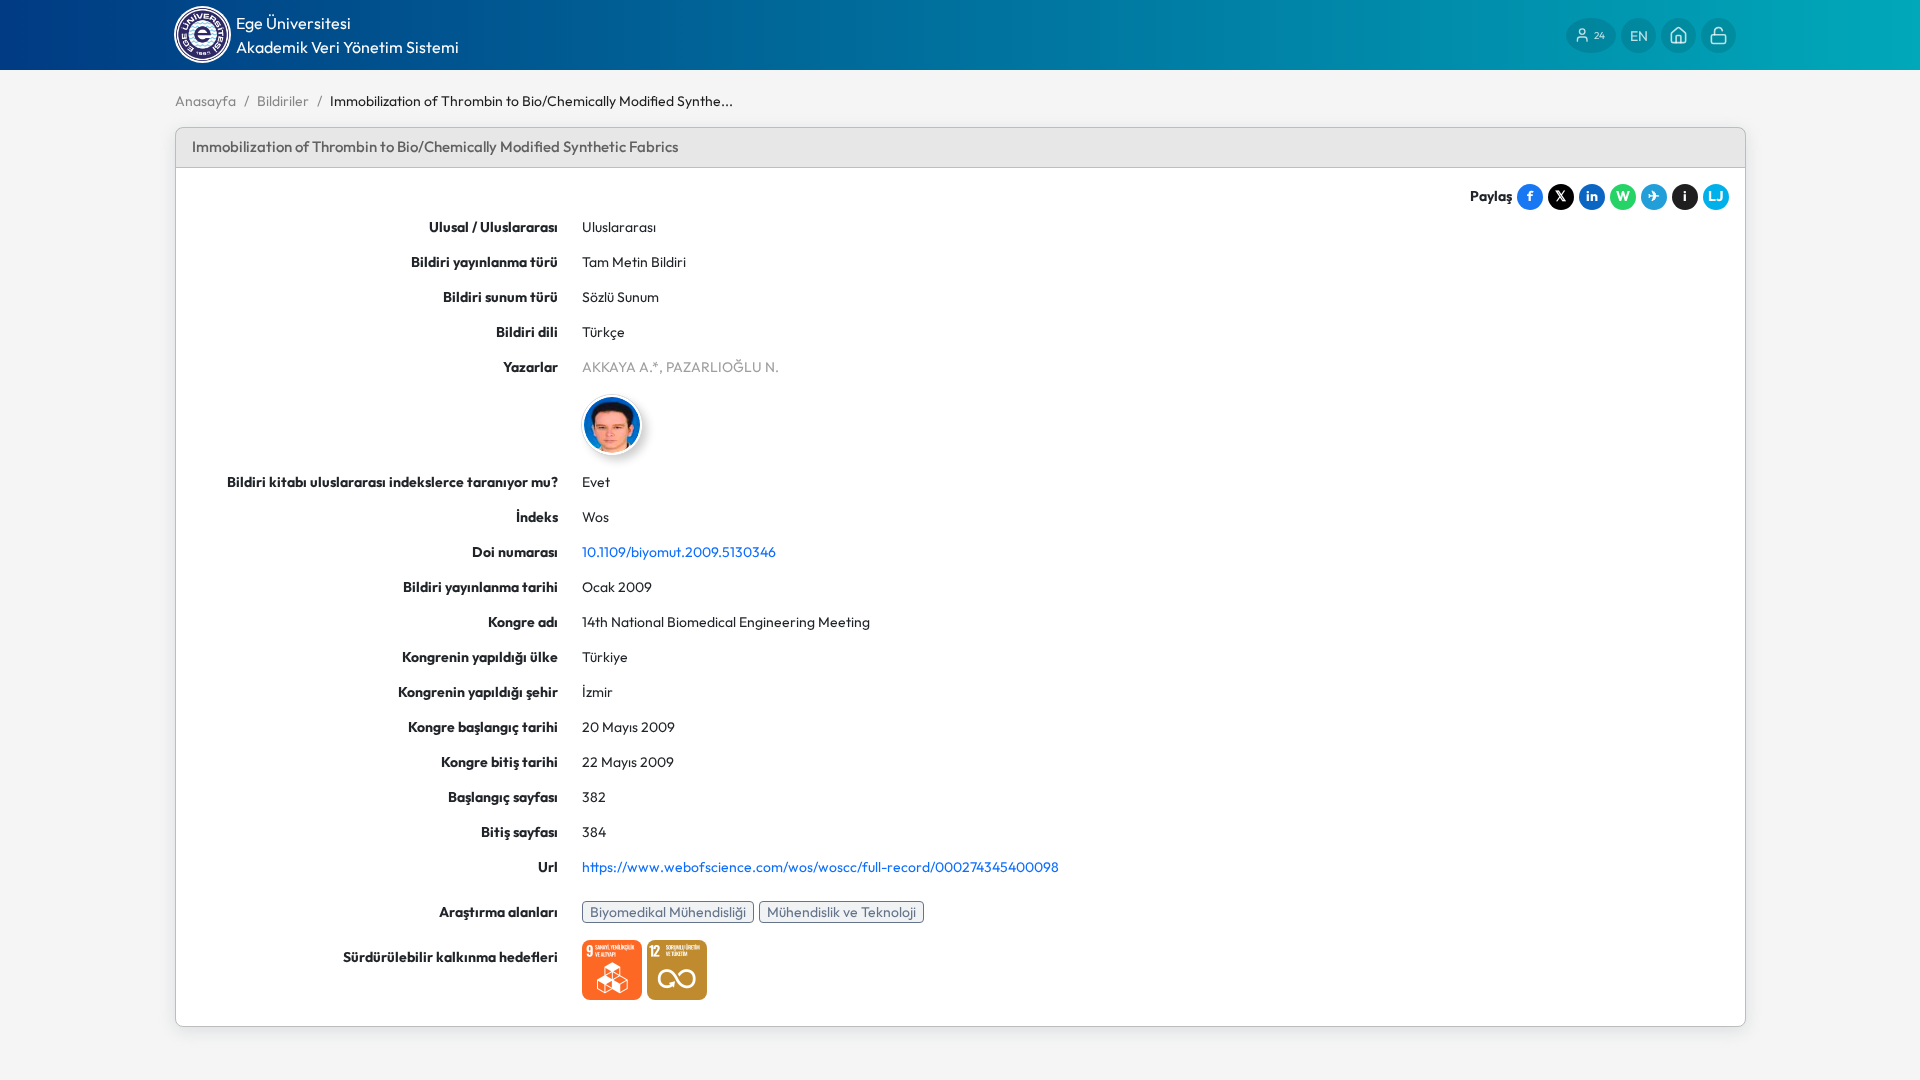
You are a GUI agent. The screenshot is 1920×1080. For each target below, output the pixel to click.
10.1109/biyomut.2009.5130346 (679, 552)
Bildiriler (283, 101)
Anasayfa (205, 101)
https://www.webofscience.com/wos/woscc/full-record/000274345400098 (820, 867)
